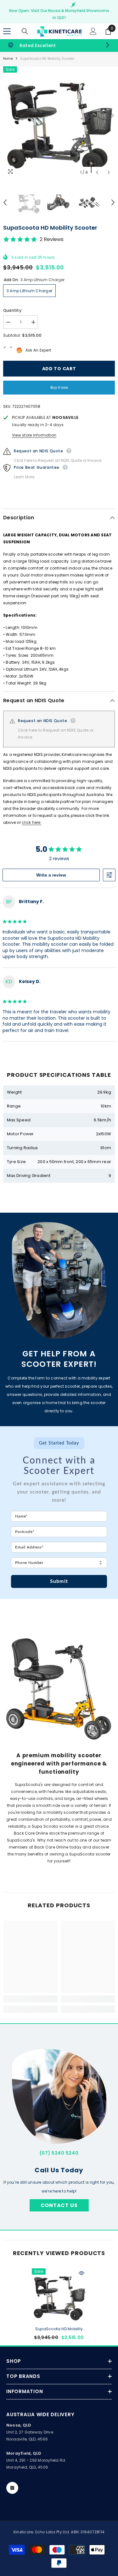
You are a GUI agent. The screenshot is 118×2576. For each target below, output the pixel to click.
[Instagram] (12, 2488)
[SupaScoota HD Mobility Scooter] (59, 2296)
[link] (59, 45)
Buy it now (59, 388)
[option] (59, 122)
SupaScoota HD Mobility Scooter (59, 2329)
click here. (32, 822)
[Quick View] (81, 2273)
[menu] (7, 31)
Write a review (51, 875)
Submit (59, 1581)
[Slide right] (107, 45)
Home (8, 59)
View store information (34, 435)
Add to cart (59, 369)
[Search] (25, 31)
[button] (97, 172)
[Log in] (93, 31)
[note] (59, 1495)
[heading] (59, 1457)
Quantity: (13, 310)
